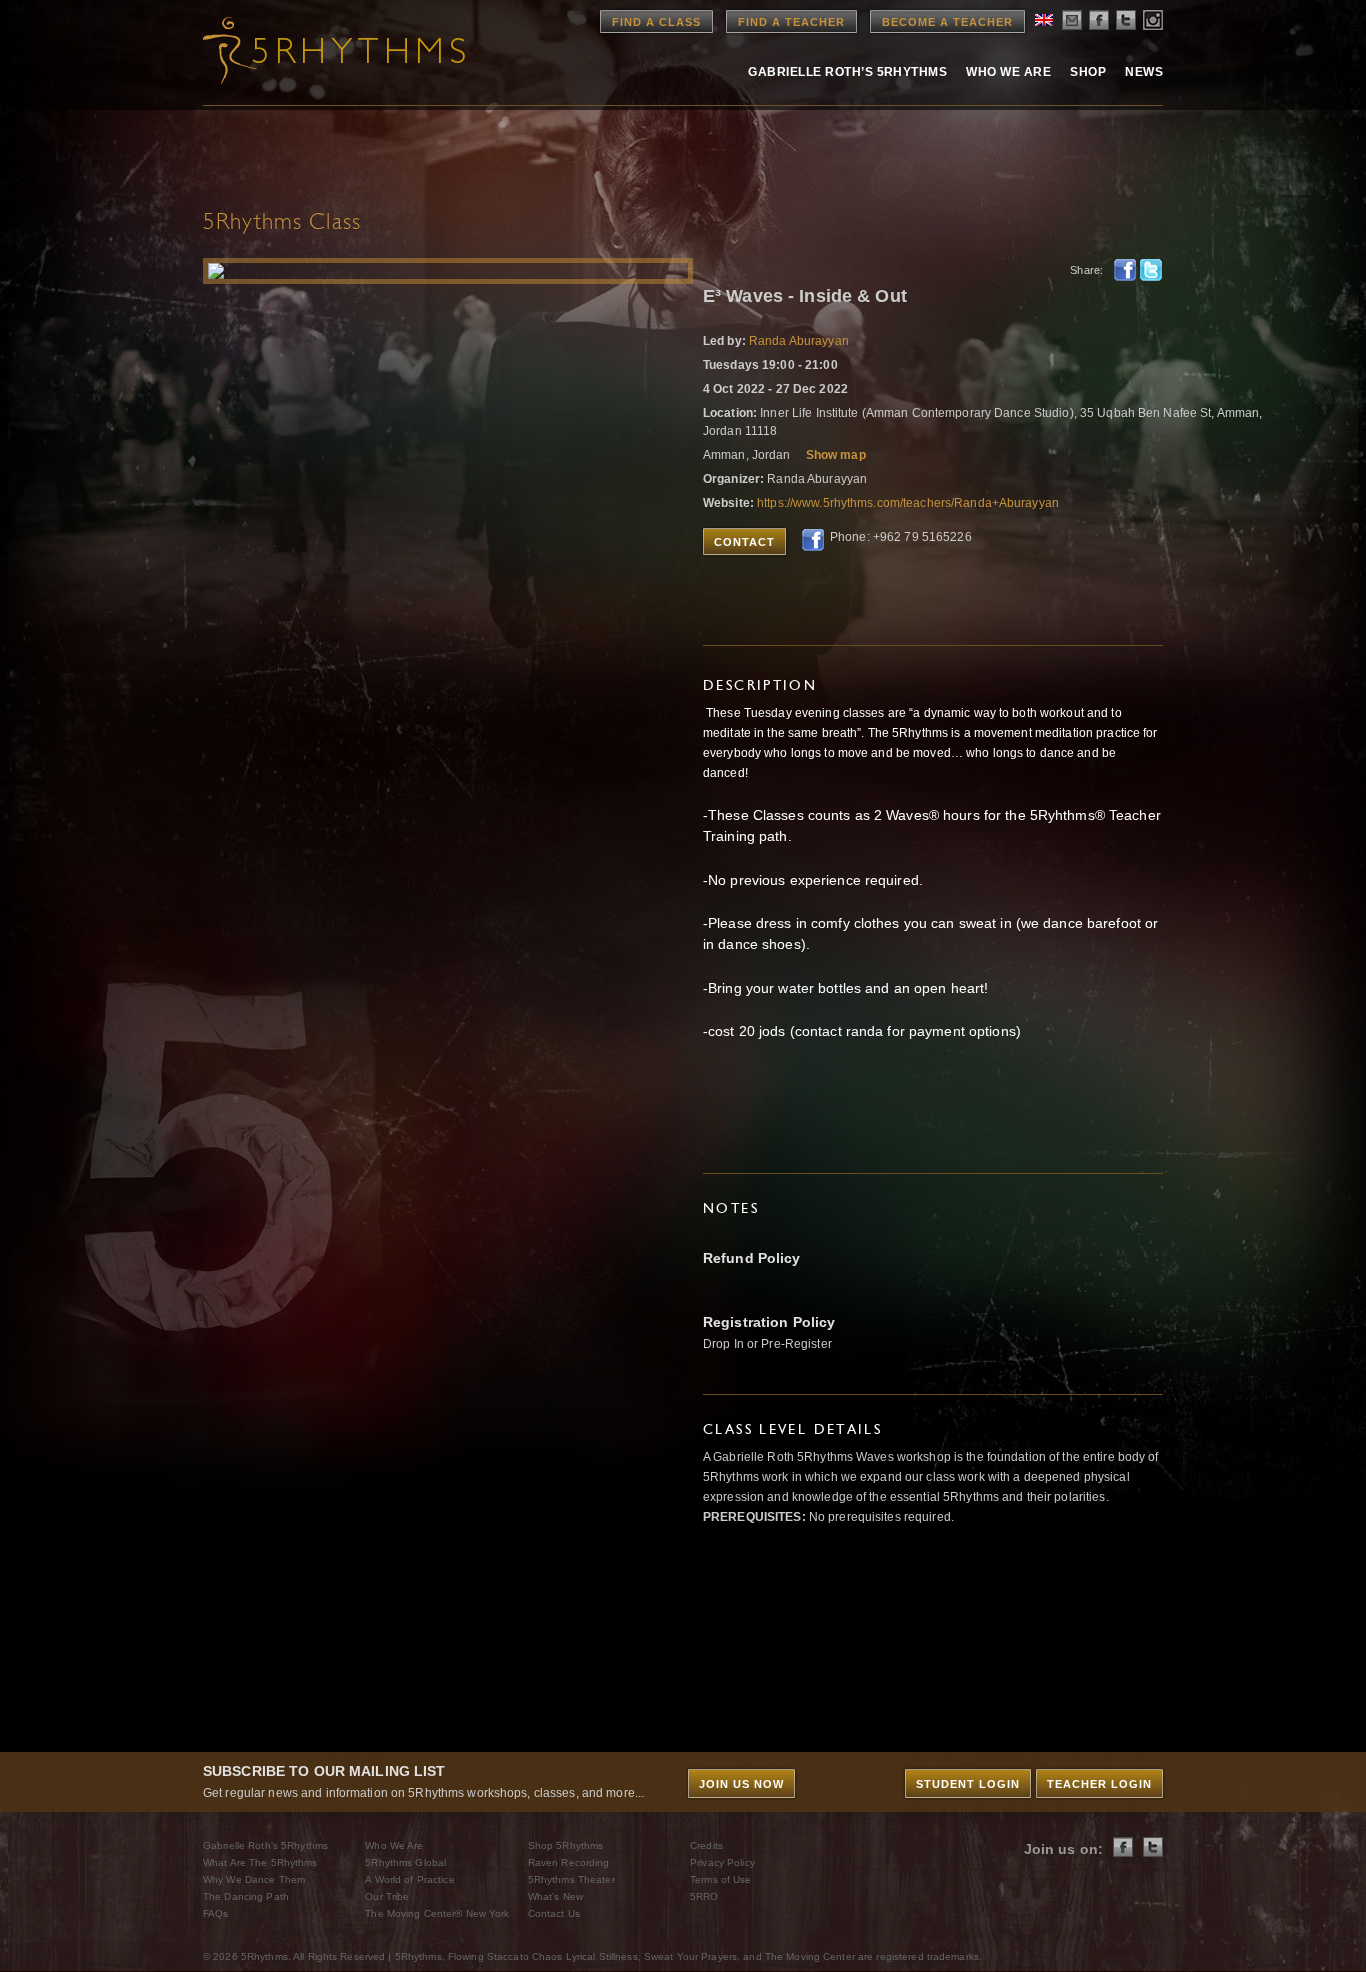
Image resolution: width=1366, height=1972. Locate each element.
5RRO (704, 1896)
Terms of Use (720, 1879)
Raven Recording (569, 1862)
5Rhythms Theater (571, 1879)
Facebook (1125, 270)
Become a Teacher (947, 22)
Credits (706, 1845)
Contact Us (554, 1913)
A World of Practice (409, 1879)
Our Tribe (387, 1896)
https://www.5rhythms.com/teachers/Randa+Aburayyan (908, 503)
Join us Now (741, 1784)
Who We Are (1008, 72)
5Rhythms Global (405, 1862)
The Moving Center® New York (437, 1913)
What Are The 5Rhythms (260, 1862)
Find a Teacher (791, 22)
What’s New (555, 1896)
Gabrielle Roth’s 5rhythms (847, 72)
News (1144, 72)
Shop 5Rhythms (566, 1845)
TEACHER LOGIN (1099, 1784)
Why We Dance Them (254, 1879)
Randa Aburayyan (799, 341)
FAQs (215, 1913)
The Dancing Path (246, 1896)
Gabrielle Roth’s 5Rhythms (265, 1845)
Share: (1086, 270)
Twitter (1151, 270)
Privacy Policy (722, 1862)
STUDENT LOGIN (968, 1784)
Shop (1088, 72)
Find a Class (656, 22)
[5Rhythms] (313, 50)
